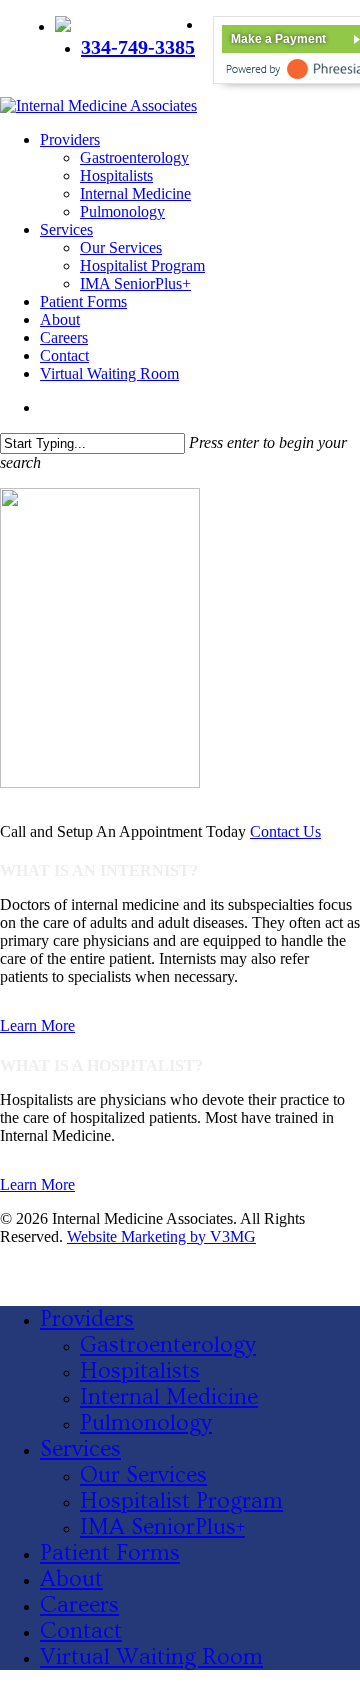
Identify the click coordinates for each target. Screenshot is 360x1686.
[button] (37, 1025)
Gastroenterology (168, 1345)
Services (80, 1449)
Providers (87, 1319)
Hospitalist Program (181, 1501)
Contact (81, 1631)
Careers (79, 1605)
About (71, 1579)
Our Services (143, 1475)
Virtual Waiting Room (151, 1657)
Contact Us (285, 831)
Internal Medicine (169, 1397)
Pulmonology (146, 1423)
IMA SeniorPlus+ (162, 1527)
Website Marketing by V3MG (161, 1236)
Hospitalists (140, 1371)
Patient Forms (110, 1553)
